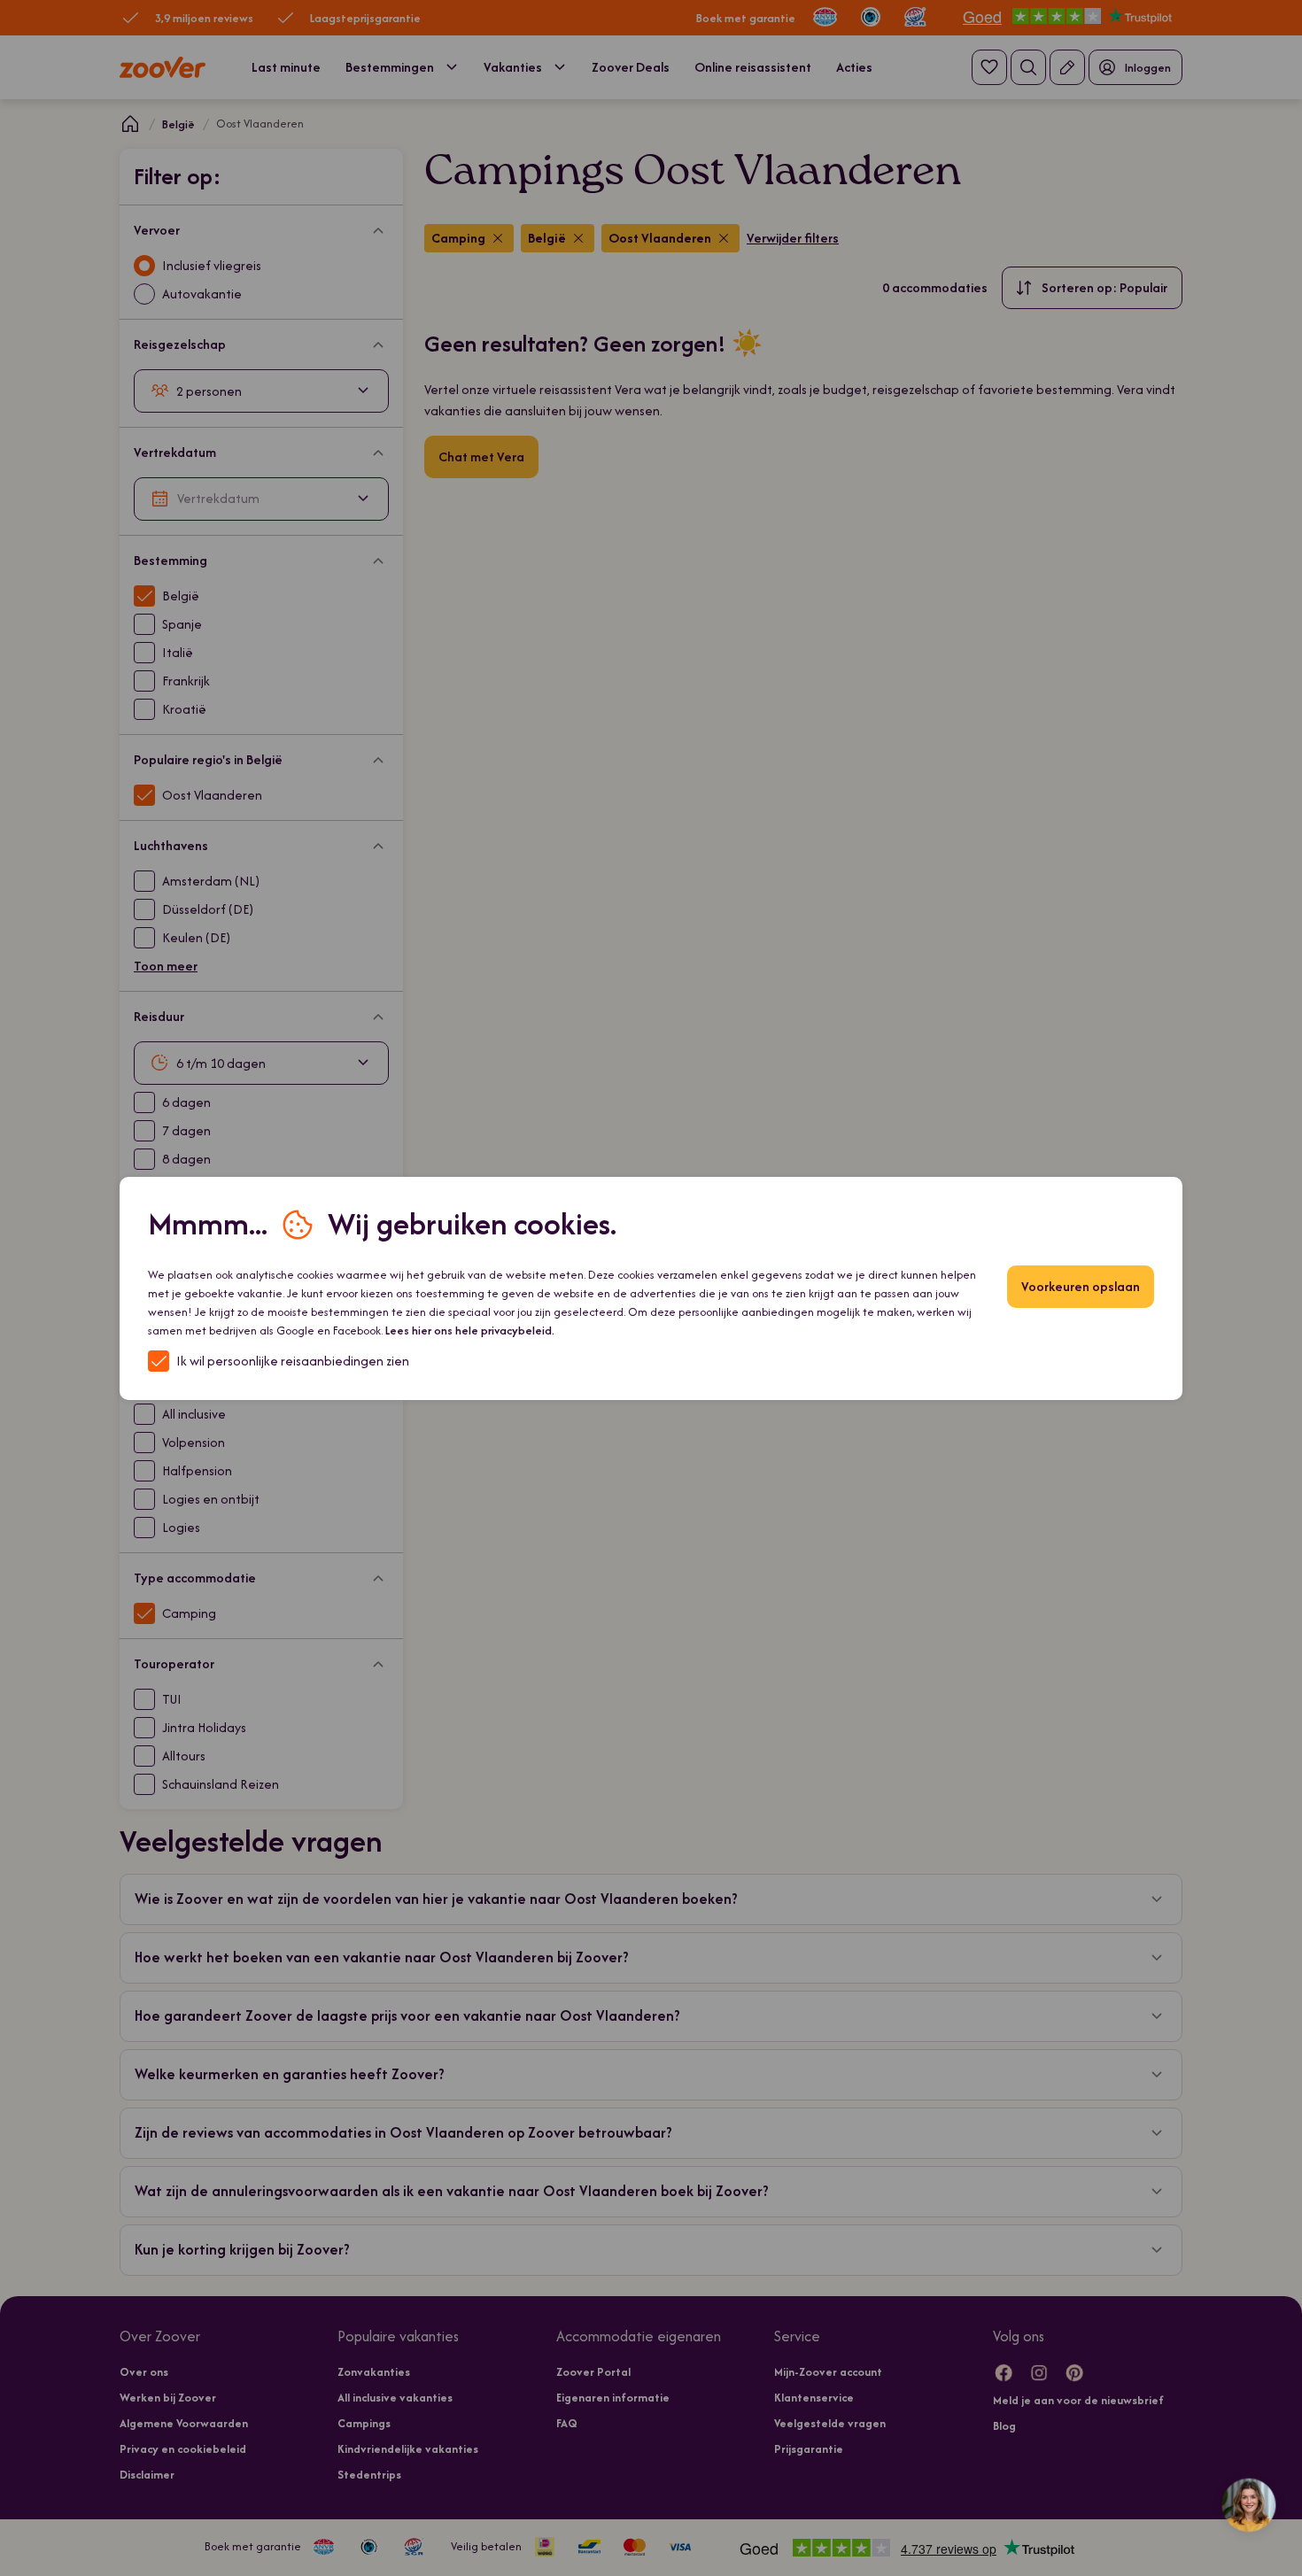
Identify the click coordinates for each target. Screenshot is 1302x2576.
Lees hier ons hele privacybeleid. (470, 1331)
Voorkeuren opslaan (1081, 1286)
